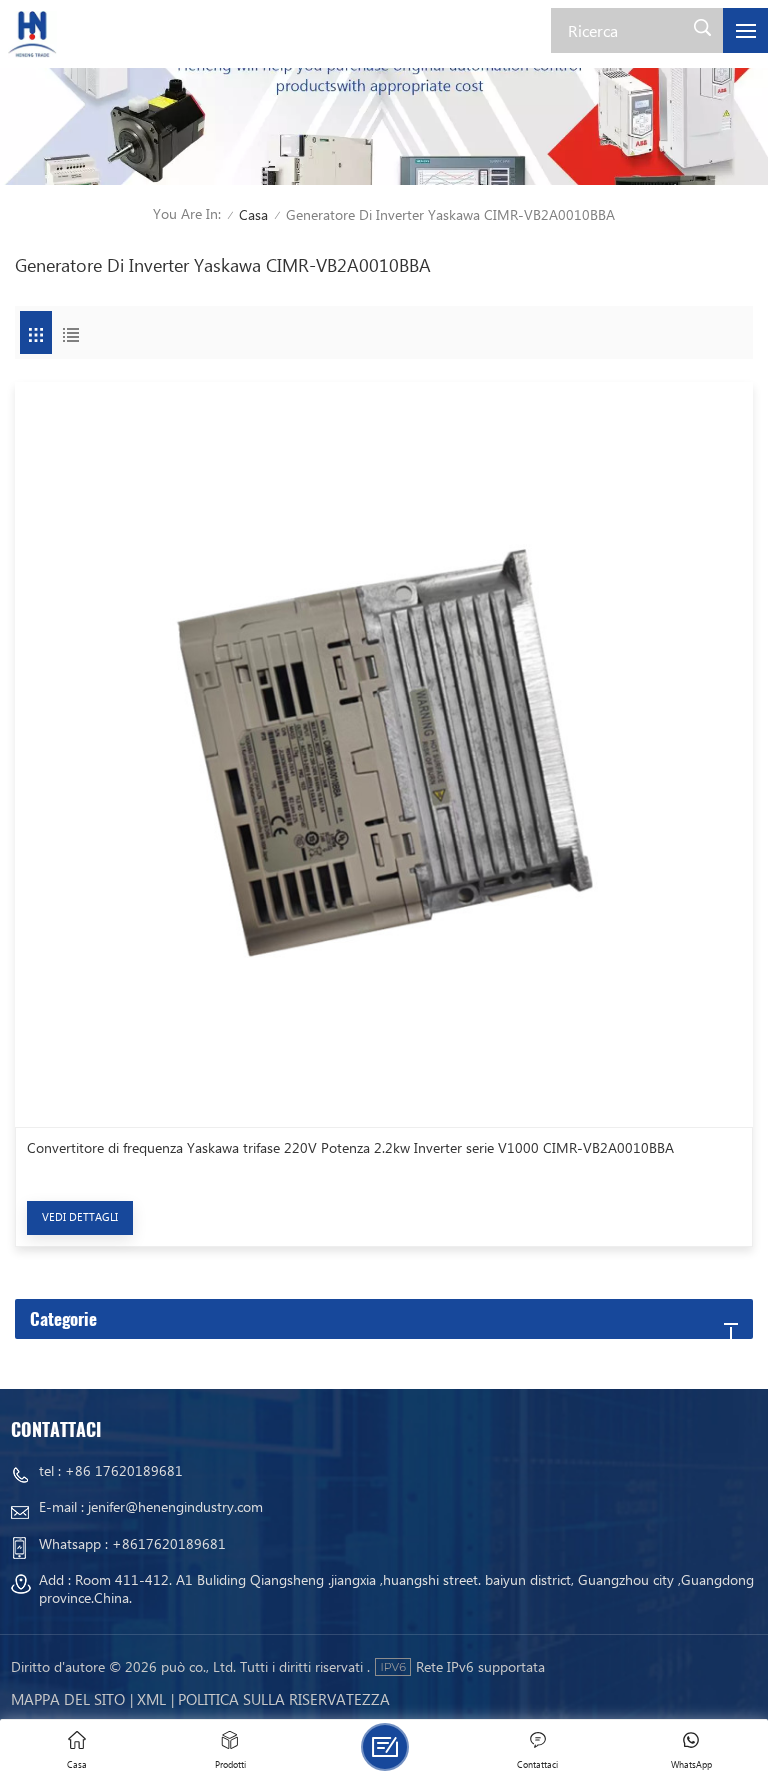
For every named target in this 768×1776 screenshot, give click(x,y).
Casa (253, 214)
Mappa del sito (68, 1699)
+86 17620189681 (124, 1470)
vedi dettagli (80, 1216)
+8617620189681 (169, 1543)
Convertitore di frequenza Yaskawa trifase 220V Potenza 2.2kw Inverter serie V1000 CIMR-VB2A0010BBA (350, 1148)
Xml (151, 1699)
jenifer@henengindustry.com (175, 1506)
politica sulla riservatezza (284, 1699)
